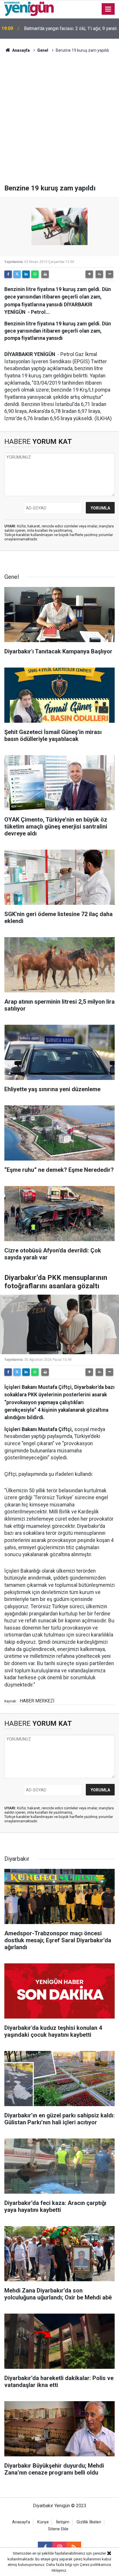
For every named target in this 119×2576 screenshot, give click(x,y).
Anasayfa (21, 50)
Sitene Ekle (58, 2529)
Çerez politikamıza (95, 2565)
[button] (89, 274)
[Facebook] (8, 274)
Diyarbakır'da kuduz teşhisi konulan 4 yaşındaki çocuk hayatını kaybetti (61, 28)
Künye (43, 2522)
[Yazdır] (45, 274)
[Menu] (108, 9)
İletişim (63, 2522)
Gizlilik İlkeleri (89, 2522)
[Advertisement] (59, 122)
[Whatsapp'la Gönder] (35, 274)
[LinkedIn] (26, 274)
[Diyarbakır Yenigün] (29, 9)
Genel (43, 50)
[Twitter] (17, 274)
